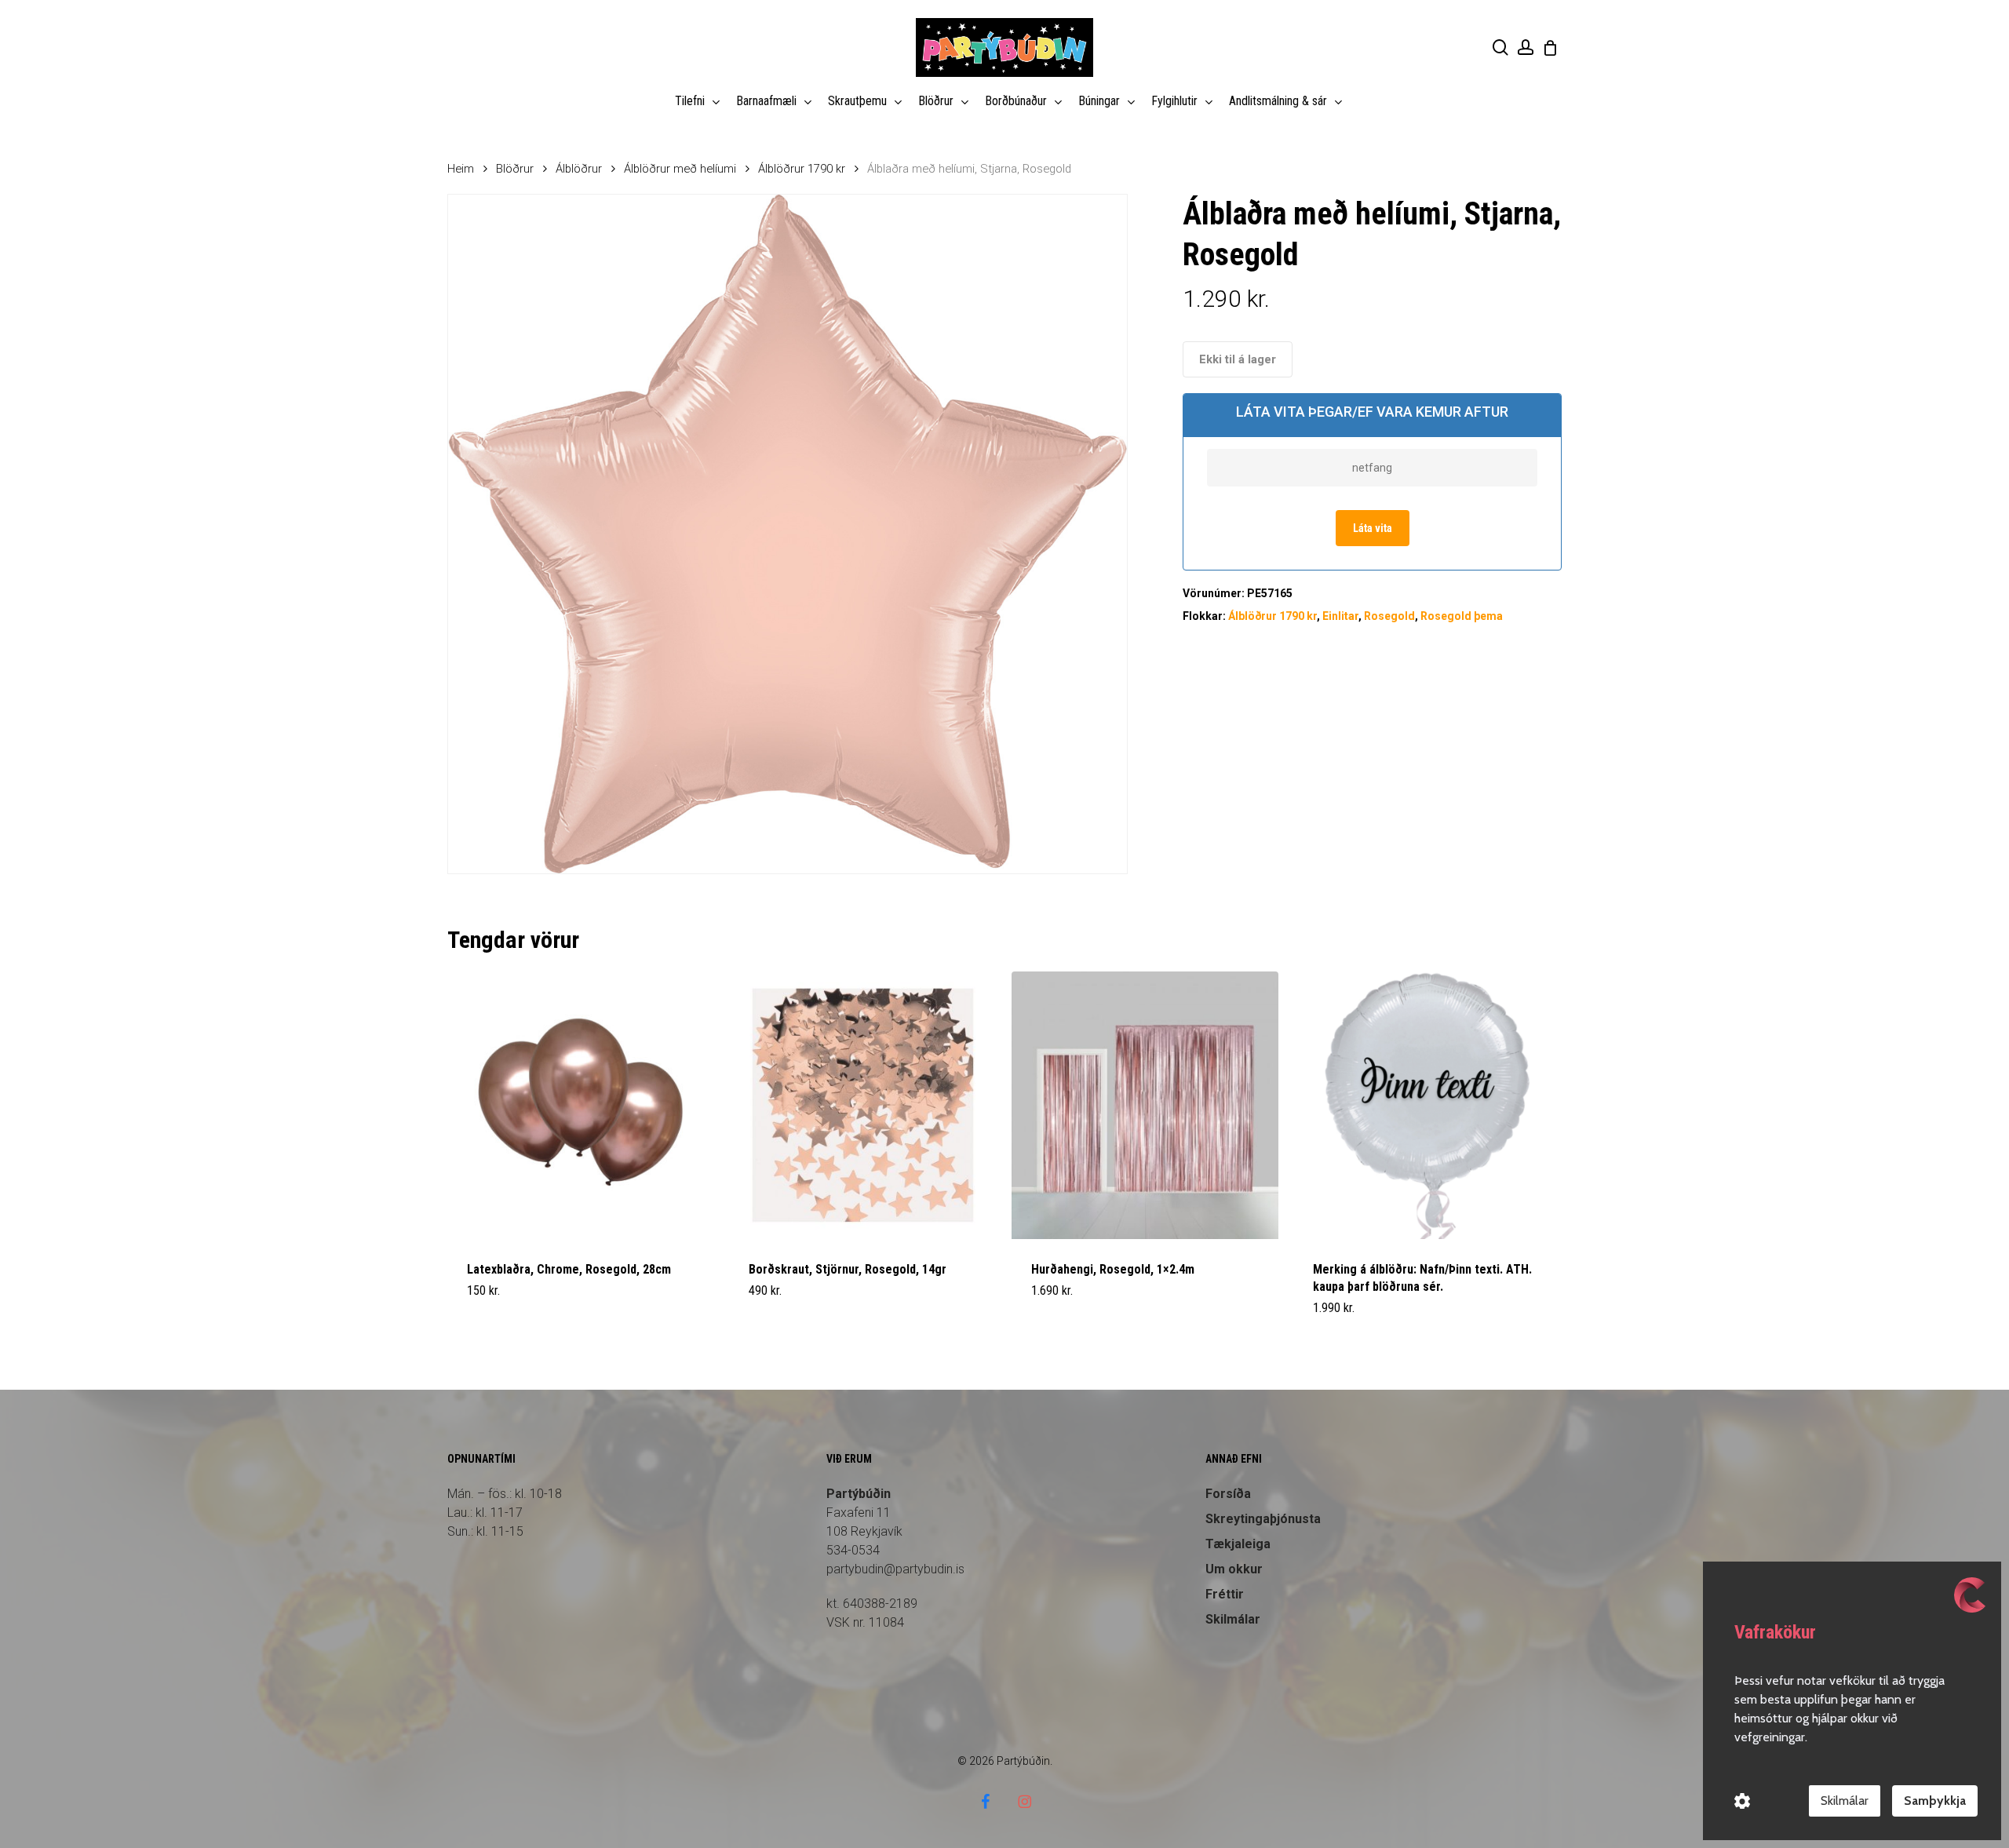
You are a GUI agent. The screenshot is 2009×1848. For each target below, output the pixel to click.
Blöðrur (515, 169)
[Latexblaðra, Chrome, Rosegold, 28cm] (581, 1105)
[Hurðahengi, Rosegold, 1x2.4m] (1145, 1105)
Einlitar (1340, 616)
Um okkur (1234, 1569)
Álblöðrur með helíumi (680, 169)
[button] (786, 1318)
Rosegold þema (1462, 616)
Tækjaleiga (1238, 1544)
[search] (1500, 47)
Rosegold (1389, 616)
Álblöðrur (579, 169)
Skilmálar (1233, 1619)
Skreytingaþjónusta (1263, 1519)
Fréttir (1225, 1594)
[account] (1526, 47)
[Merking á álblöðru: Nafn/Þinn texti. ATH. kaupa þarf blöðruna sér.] (1427, 1105)
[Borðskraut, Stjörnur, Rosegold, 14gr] (863, 1105)
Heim (461, 169)
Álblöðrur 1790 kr (802, 169)
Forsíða (1228, 1494)
